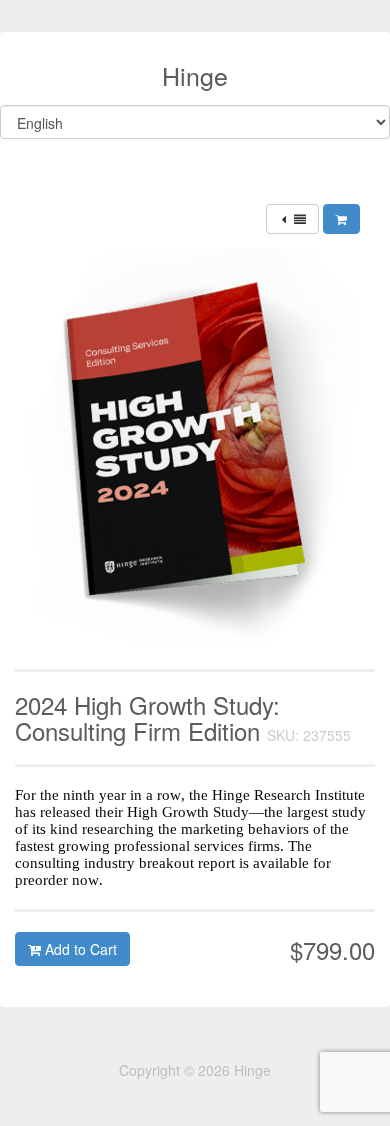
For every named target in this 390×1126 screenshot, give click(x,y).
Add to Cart (79, 949)
